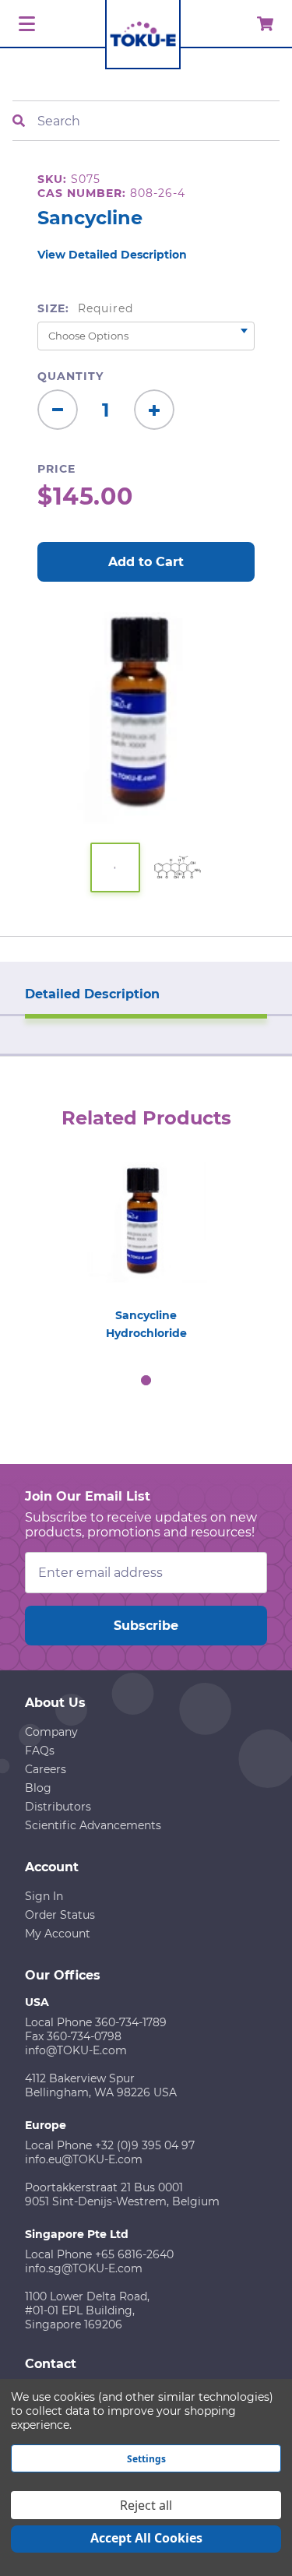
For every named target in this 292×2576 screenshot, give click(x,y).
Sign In (44, 1896)
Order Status (60, 1915)
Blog (38, 1788)
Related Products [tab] (146, 1118)
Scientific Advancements (93, 1825)
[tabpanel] (146, 1247)
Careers (46, 1769)
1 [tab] (146, 1381)
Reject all (146, 2505)
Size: (85, 308)
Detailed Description (92, 994)
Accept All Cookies (146, 2538)
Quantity (70, 376)
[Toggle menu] (25, 25)
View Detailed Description (112, 255)
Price (56, 469)
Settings (146, 2459)
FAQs (40, 1751)
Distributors (58, 1807)
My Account (58, 1934)
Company (51, 1732)
